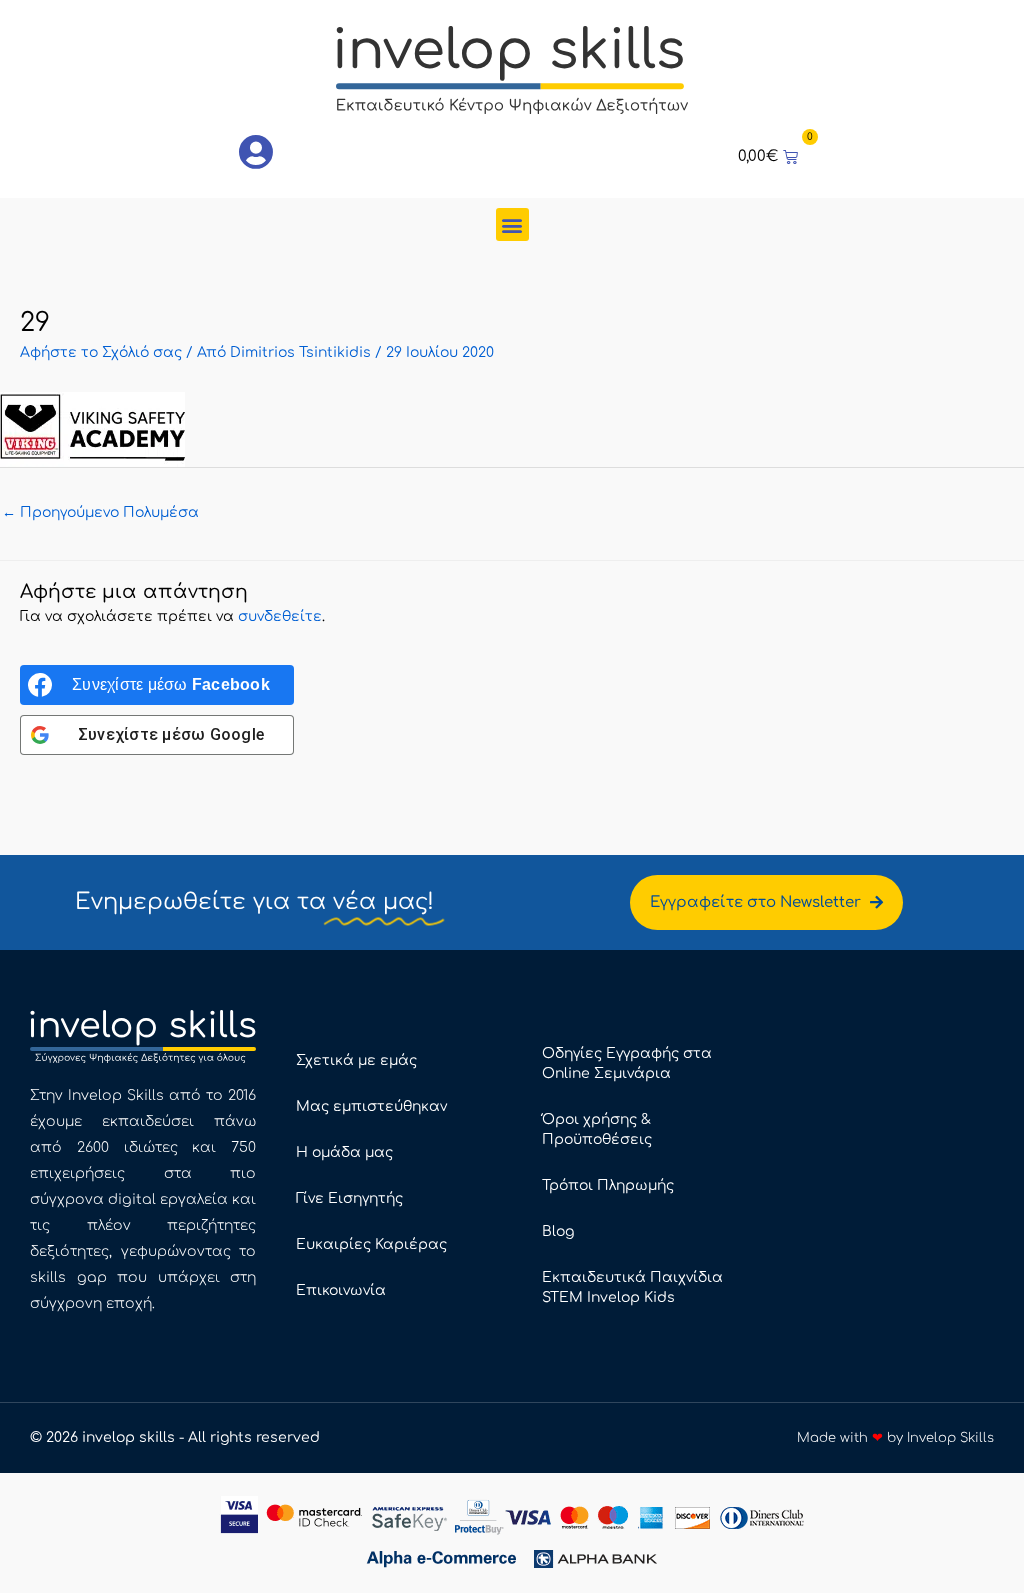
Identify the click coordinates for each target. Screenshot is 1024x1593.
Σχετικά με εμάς (356, 1060)
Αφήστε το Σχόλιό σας (101, 352)
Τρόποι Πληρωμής (608, 1185)
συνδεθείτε (280, 616)
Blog (558, 1231)
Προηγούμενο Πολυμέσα (100, 512)
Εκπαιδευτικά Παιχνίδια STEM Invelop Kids (632, 1287)
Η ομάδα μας (344, 1152)
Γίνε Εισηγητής (349, 1198)
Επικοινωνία (341, 1290)
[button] (512, 224)
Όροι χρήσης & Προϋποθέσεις (597, 1129)
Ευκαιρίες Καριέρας (371, 1244)
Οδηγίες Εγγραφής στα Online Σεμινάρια (627, 1063)
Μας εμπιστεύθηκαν (371, 1106)
